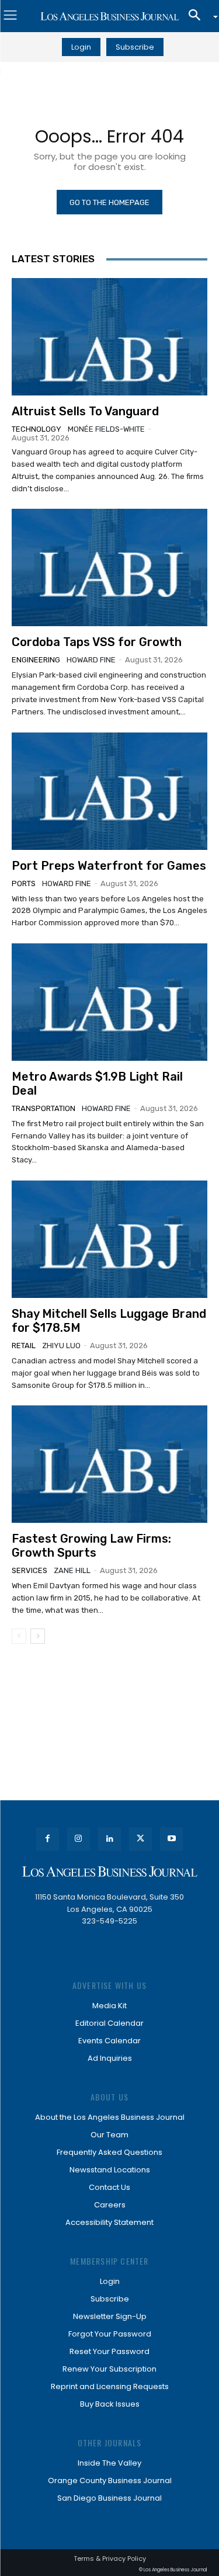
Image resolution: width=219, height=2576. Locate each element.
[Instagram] (79, 1839)
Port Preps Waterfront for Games (109, 866)
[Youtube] (171, 1839)
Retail (24, 1346)
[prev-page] (19, 1636)
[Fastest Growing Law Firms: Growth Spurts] (109, 1464)
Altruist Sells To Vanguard (85, 411)
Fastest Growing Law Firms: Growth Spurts (91, 1546)
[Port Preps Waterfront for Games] (109, 791)
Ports (24, 883)
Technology (36, 429)
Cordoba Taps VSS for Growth (97, 642)
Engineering (36, 660)
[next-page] (38, 1636)
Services (29, 1570)
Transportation (44, 1108)
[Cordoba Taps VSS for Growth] (109, 567)
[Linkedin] (109, 1839)
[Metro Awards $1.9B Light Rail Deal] (109, 1002)
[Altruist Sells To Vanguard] (109, 337)
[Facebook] (48, 1839)
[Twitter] (140, 1839)
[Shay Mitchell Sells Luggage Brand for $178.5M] (109, 1239)
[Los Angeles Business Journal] (109, 16)
